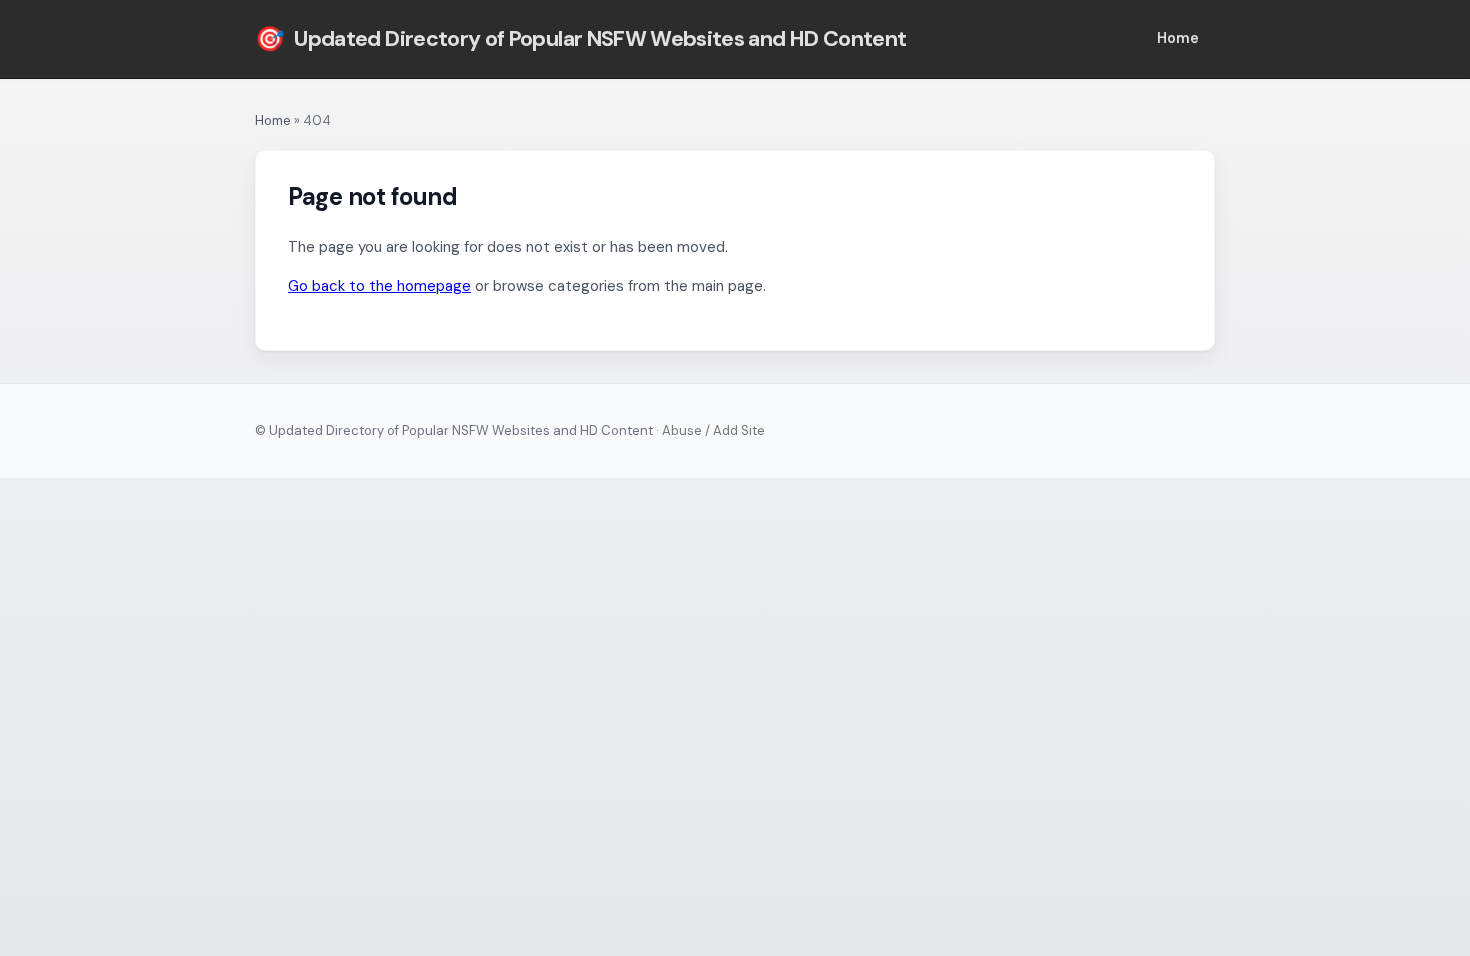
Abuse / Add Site (713, 430)
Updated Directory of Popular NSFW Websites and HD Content (580, 38)
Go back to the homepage (379, 286)
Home (1178, 38)
